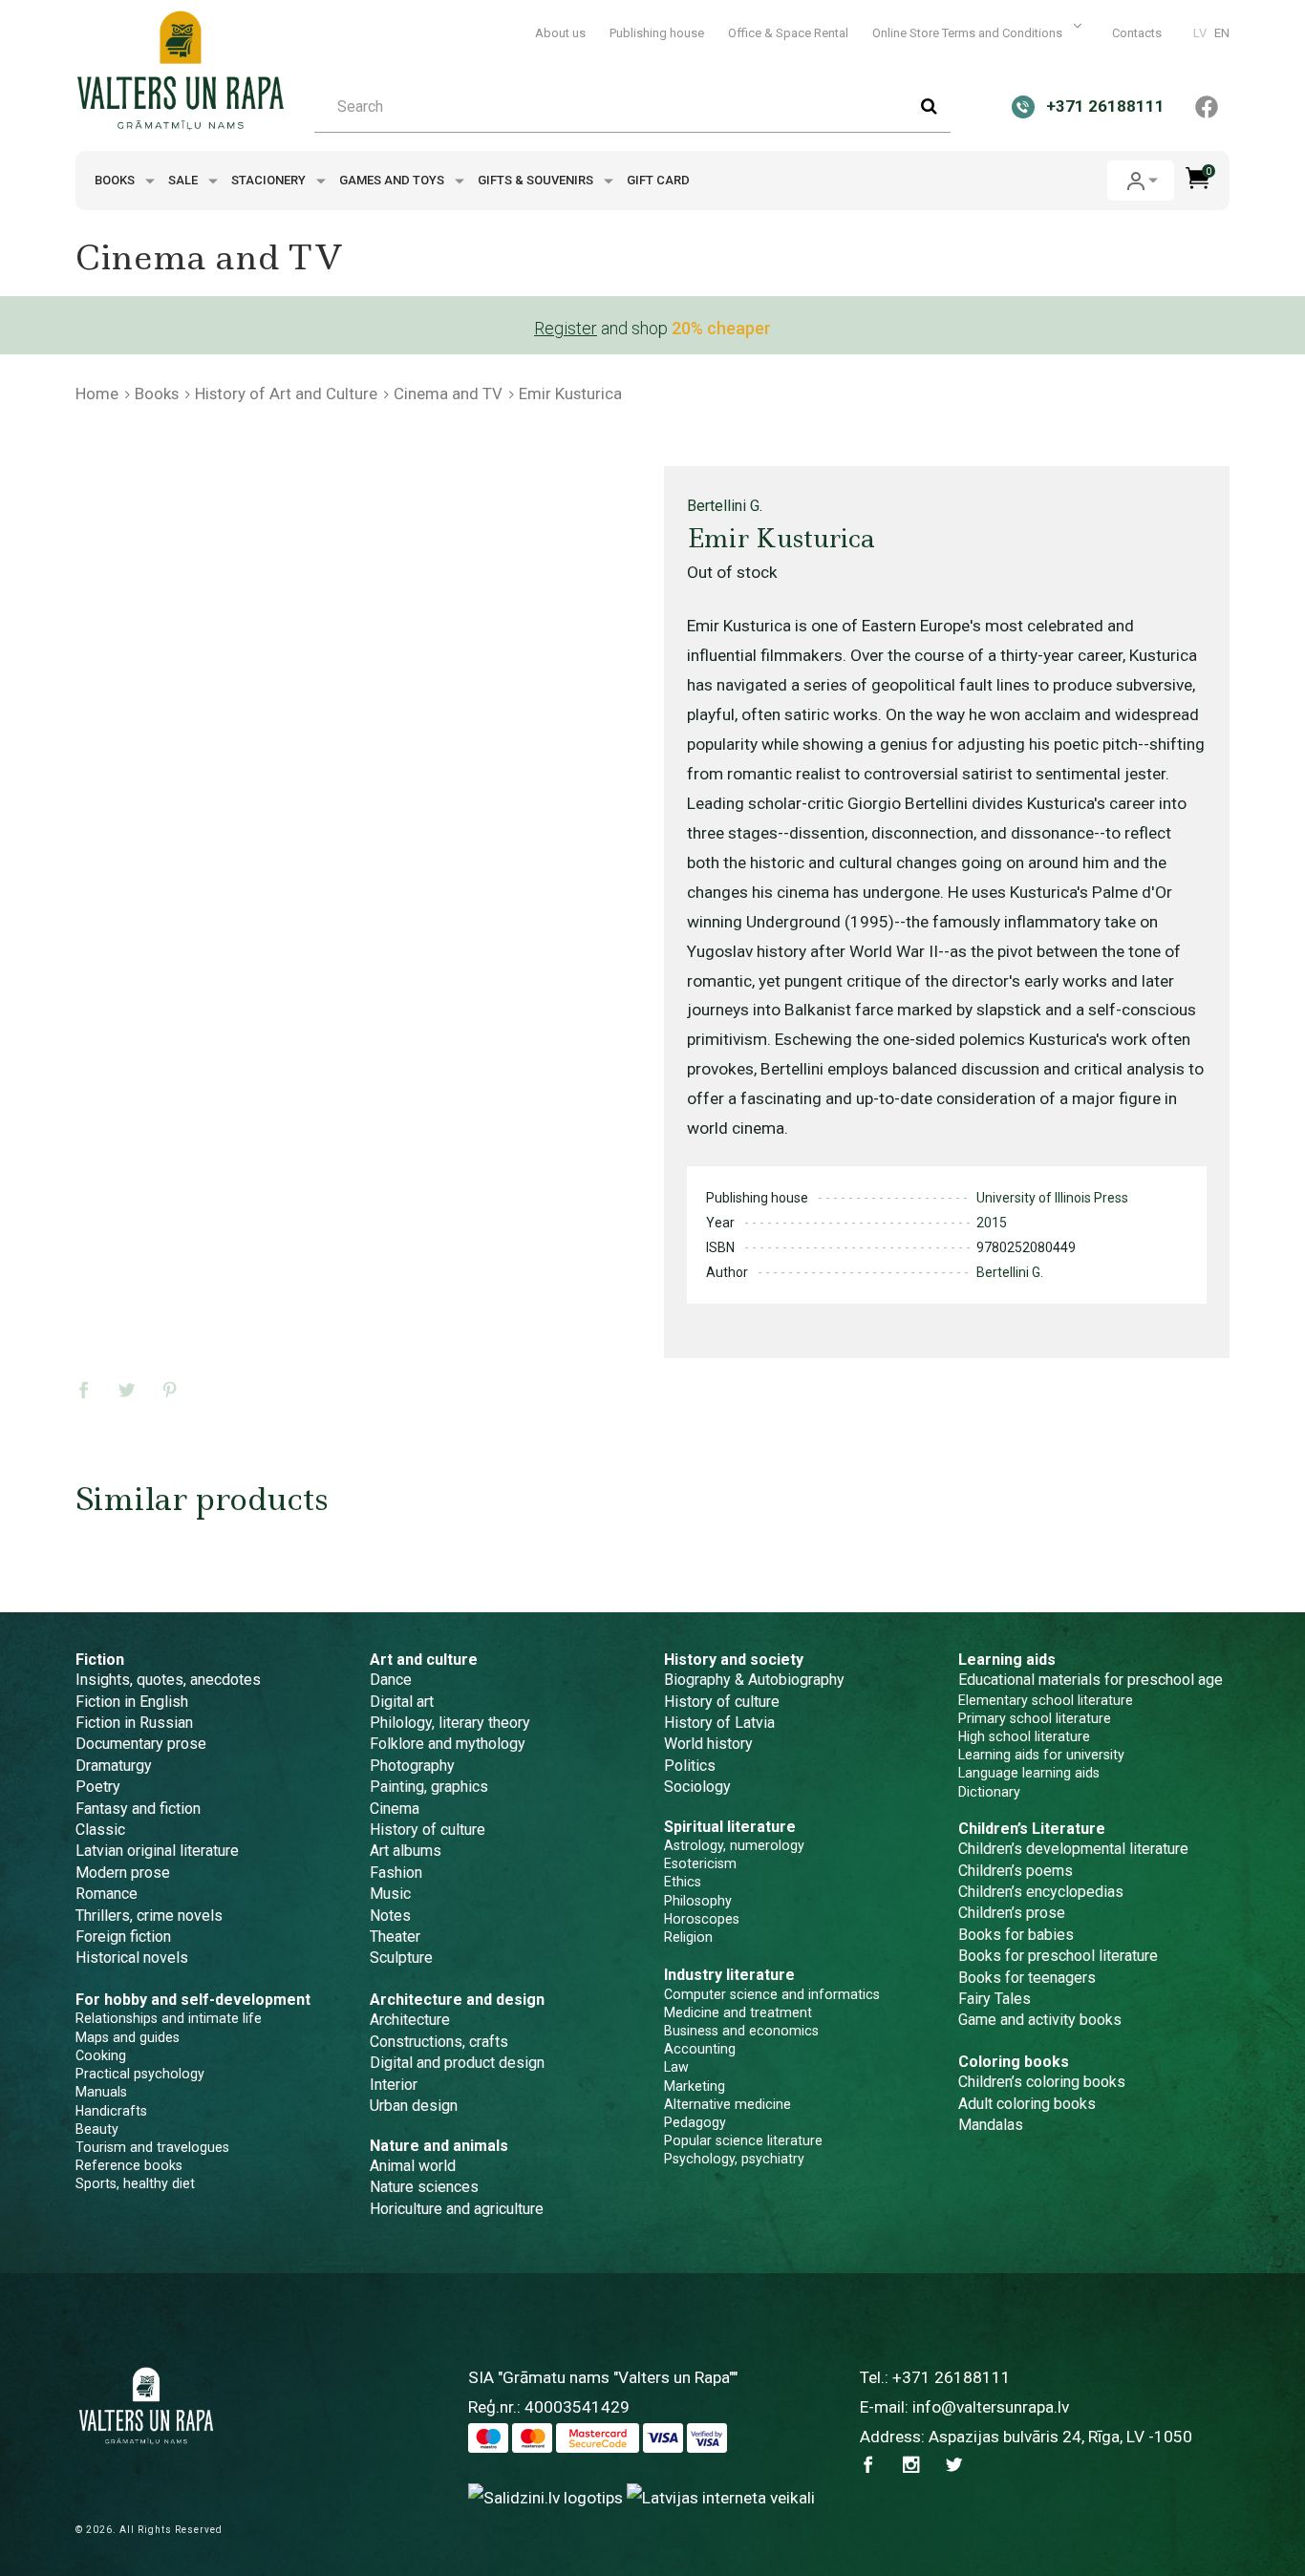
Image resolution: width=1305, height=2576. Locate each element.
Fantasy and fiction (138, 1809)
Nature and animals (439, 2146)
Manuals (101, 2092)
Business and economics (741, 2031)
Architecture (410, 2020)
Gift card (658, 180)
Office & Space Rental (788, 33)
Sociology (697, 1787)
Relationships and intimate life (169, 2018)
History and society (734, 1660)
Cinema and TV (448, 394)
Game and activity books (1040, 2020)
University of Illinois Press (1052, 1198)
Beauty (97, 2129)
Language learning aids (1029, 1773)
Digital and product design (457, 2063)
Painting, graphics (429, 1787)
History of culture (428, 1830)
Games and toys (393, 180)
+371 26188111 (952, 2377)
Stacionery (270, 180)
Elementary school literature (1046, 1700)
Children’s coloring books (1042, 2082)
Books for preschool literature (1058, 1956)
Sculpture (401, 1958)
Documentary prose (141, 1744)
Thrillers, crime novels (149, 1916)
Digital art (402, 1702)
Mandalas (991, 2125)
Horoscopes (702, 1919)
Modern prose (123, 1873)
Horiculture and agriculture (457, 2209)
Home (97, 394)
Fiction (100, 1660)
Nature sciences (424, 2187)
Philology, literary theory (450, 1723)
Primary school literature (1035, 1718)
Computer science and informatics (772, 1994)
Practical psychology (140, 2074)
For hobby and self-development (193, 2000)
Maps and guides (128, 2037)
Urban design (414, 2106)
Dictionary (989, 1792)
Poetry (98, 1787)
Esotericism (700, 1863)
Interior (394, 2085)
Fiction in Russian (134, 1723)
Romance (107, 1894)
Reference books (129, 2165)
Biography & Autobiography (754, 1680)
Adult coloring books (1027, 2104)
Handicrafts (111, 2111)
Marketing (695, 2086)
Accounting (700, 2049)
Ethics (683, 1882)
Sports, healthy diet (135, 2183)
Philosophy (698, 1901)
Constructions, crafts (439, 2042)
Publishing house (657, 33)
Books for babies (1016, 1935)
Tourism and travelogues (152, 2147)
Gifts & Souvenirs (537, 180)
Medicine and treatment (738, 2012)
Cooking (101, 2055)
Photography (412, 1766)
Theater (395, 1937)
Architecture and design (457, 2000)
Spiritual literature (730, 1827)
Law (676, 2067)
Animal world (413, 2166)
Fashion (396, 1873)
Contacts (1137, 33)
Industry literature (729, 1975)
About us (560, 33)
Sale (184, 180)
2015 (992, 1223)
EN (1222, 33)
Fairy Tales (995, 1999)
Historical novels (132, 1958)
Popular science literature (743, 2140)
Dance (391, 1680)
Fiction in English (132, 1702)
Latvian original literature (157, 1851)
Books (116, 180)
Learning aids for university (1041, 1755)
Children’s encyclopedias (1041, 1892)
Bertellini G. (725, 506)
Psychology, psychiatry (734, 2159)
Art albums (406, 1851)
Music (390, 1894)
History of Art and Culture (286, 394)
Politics (690, 1766)
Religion (688, 1937)
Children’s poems (1016, 1871)
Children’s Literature (1032, 1829)
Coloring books (1014, 2062)
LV (1200, 33)
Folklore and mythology (448, 1744)
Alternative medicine (727, 2104)
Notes (390, 1916)
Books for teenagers (1027, 1978)
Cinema (395, 1809)
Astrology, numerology (734, 1845)
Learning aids (1007, 1660)
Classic (100, 1830)
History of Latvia (719, 1723)
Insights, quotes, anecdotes (168, 1680)
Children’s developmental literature (1073, 1849)
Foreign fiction (123, 1937)
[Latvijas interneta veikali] (721, 2497)
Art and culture (424, 1660)
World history (708, 1744)
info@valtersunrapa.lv (991, 2407)
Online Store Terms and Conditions (969, 33)
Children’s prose (1012, 1913)
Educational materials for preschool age (1091, 1680)
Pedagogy (695, 2122)
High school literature (1024, 1736)
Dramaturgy (114, 1766)
